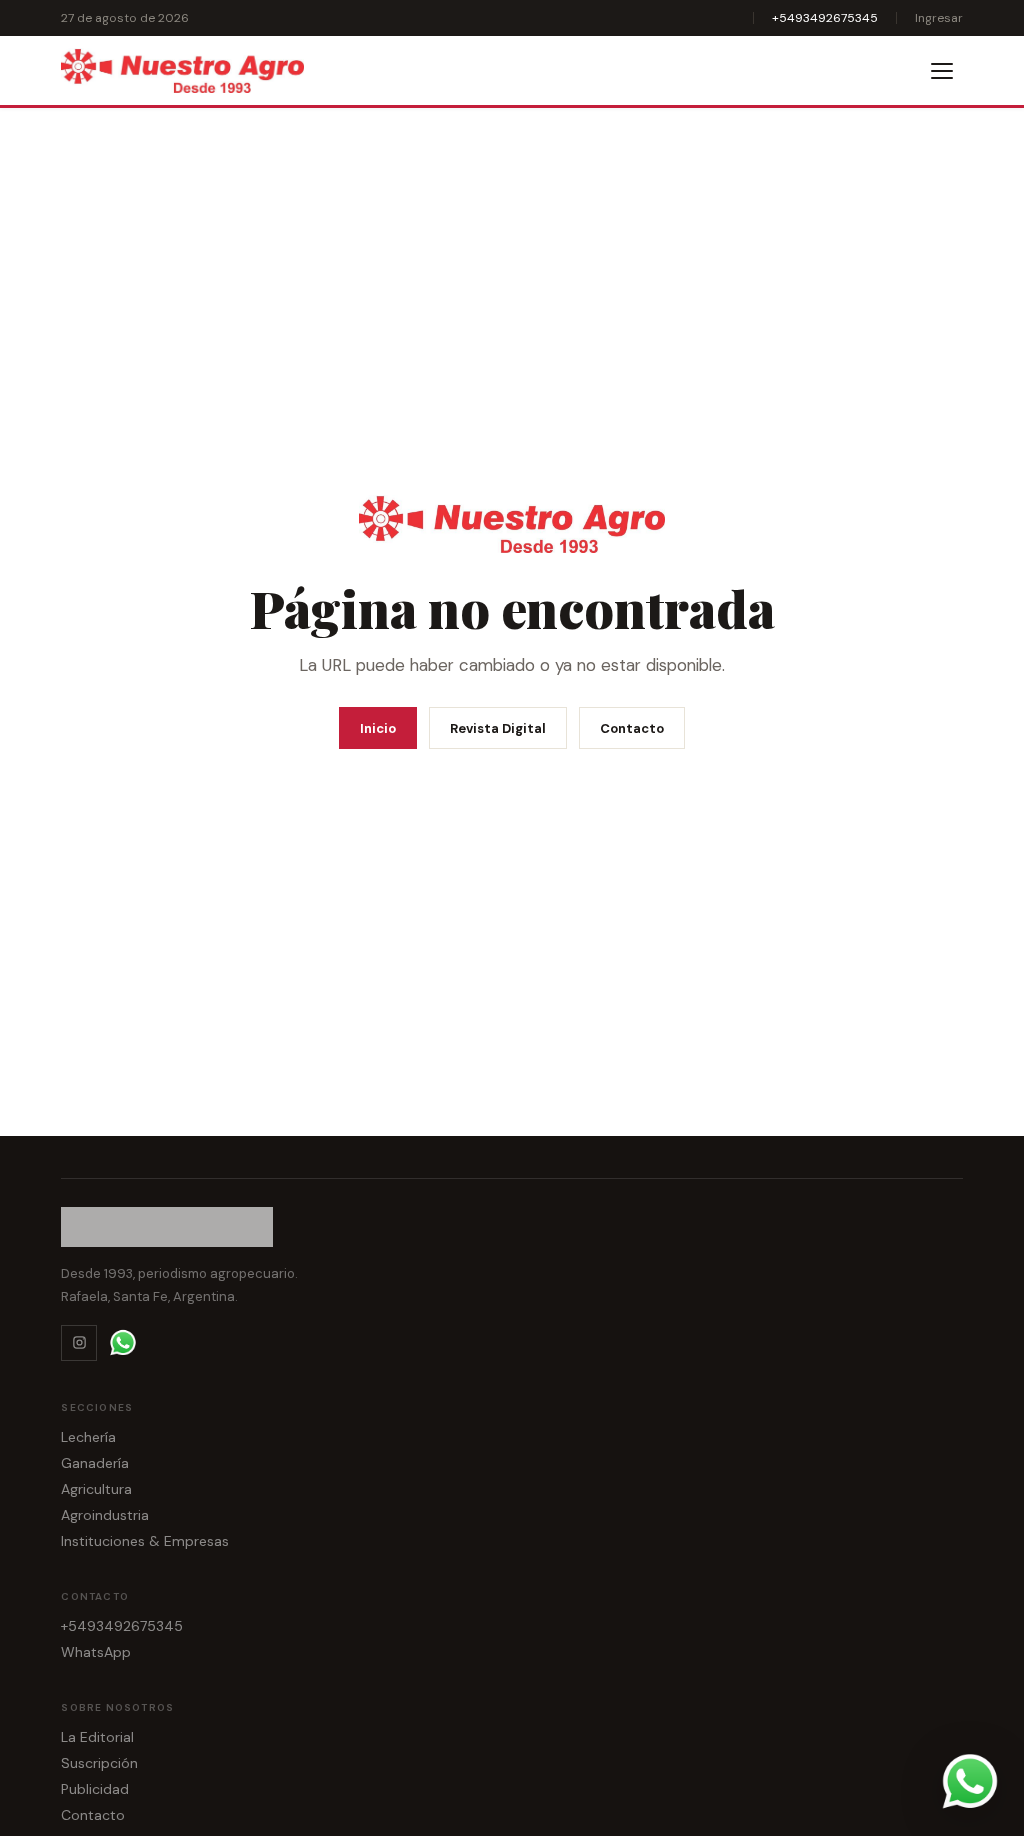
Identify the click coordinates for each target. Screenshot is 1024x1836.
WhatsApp (96, 1652)
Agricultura (96, 1489)
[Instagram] (79, 1343)
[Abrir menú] (943, 71)
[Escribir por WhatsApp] (970, 1782)
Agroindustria (105, 1515)
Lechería (88, 1437)
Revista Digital (498, 728)
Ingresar (939, 18)
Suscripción (99, 1763)
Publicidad (95, 1789)
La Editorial (97, 1737)
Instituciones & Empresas (145, 1541)
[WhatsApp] (123, 1343)
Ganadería (95, 1463)
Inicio (378, 728)
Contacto (632, 728)
